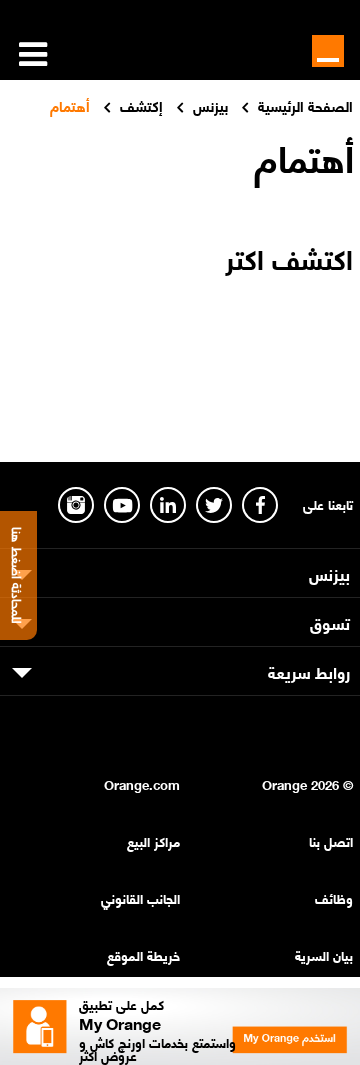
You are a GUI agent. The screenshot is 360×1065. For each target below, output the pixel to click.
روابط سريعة (309, 671)
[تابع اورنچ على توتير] (214, 505)
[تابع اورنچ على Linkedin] (168, 505)
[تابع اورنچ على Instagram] (76, 505)
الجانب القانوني (140, 897)
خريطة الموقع (143, 954)
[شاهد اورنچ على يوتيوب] (122, 505)
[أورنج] (328, 51)
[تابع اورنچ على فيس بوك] (260, 505)
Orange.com (142, 783)
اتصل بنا (331, 840)
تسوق (330, 622)
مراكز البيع (153, 840)
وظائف (334, 897)
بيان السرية (324, 954)
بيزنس (329, 573)
